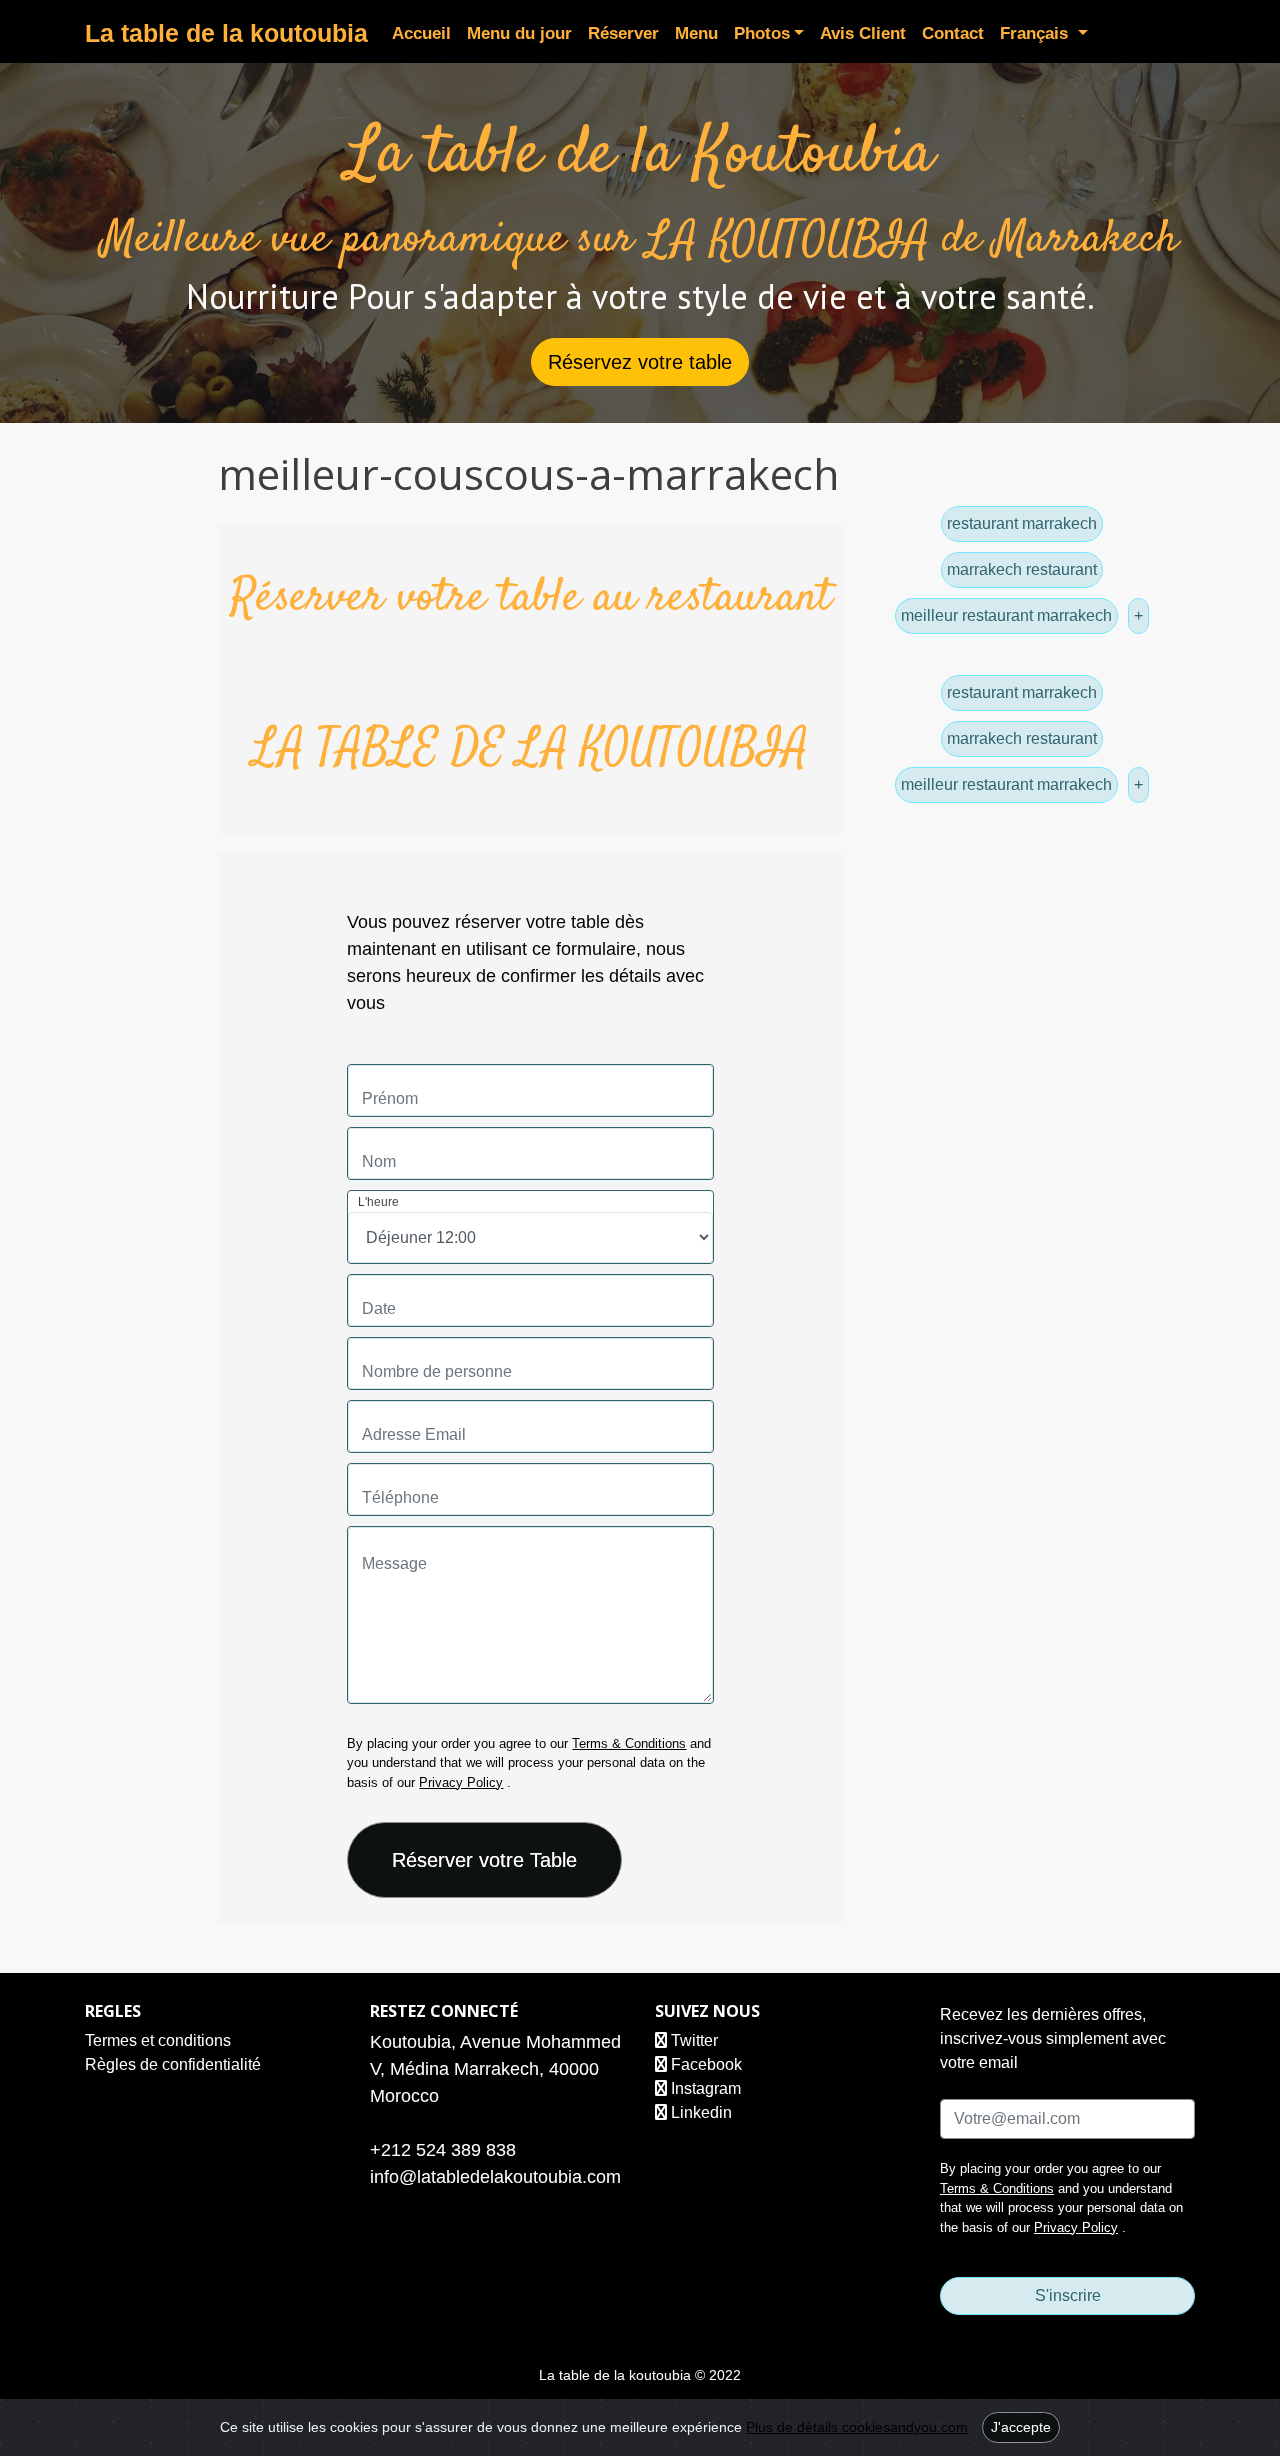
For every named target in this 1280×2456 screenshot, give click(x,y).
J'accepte (1021, 2427)
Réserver (623, 33)
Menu (696, 33)
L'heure (378, 1202)
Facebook (704, 2064)
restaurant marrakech (1022, 523)
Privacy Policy (461, 1782)
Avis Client (863, 33)
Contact (953, 33)
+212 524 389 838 (443, 2150)
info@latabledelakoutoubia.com (495, 2177)
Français (1036, 33)
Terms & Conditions (629, 1743)
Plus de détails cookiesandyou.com (857, 2427)
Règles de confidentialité (173, 2064)
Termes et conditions (158, 2040)
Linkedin (699, 2112)
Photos (762, 33)
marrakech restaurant (1022, 569)
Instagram (704, 2088)
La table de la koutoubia (226, 33)
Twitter (692, 2040)
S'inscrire (1068, 2295)
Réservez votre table (640, 362)
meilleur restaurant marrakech (1006, 615)
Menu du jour (519, 33)
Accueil (421, 33)
